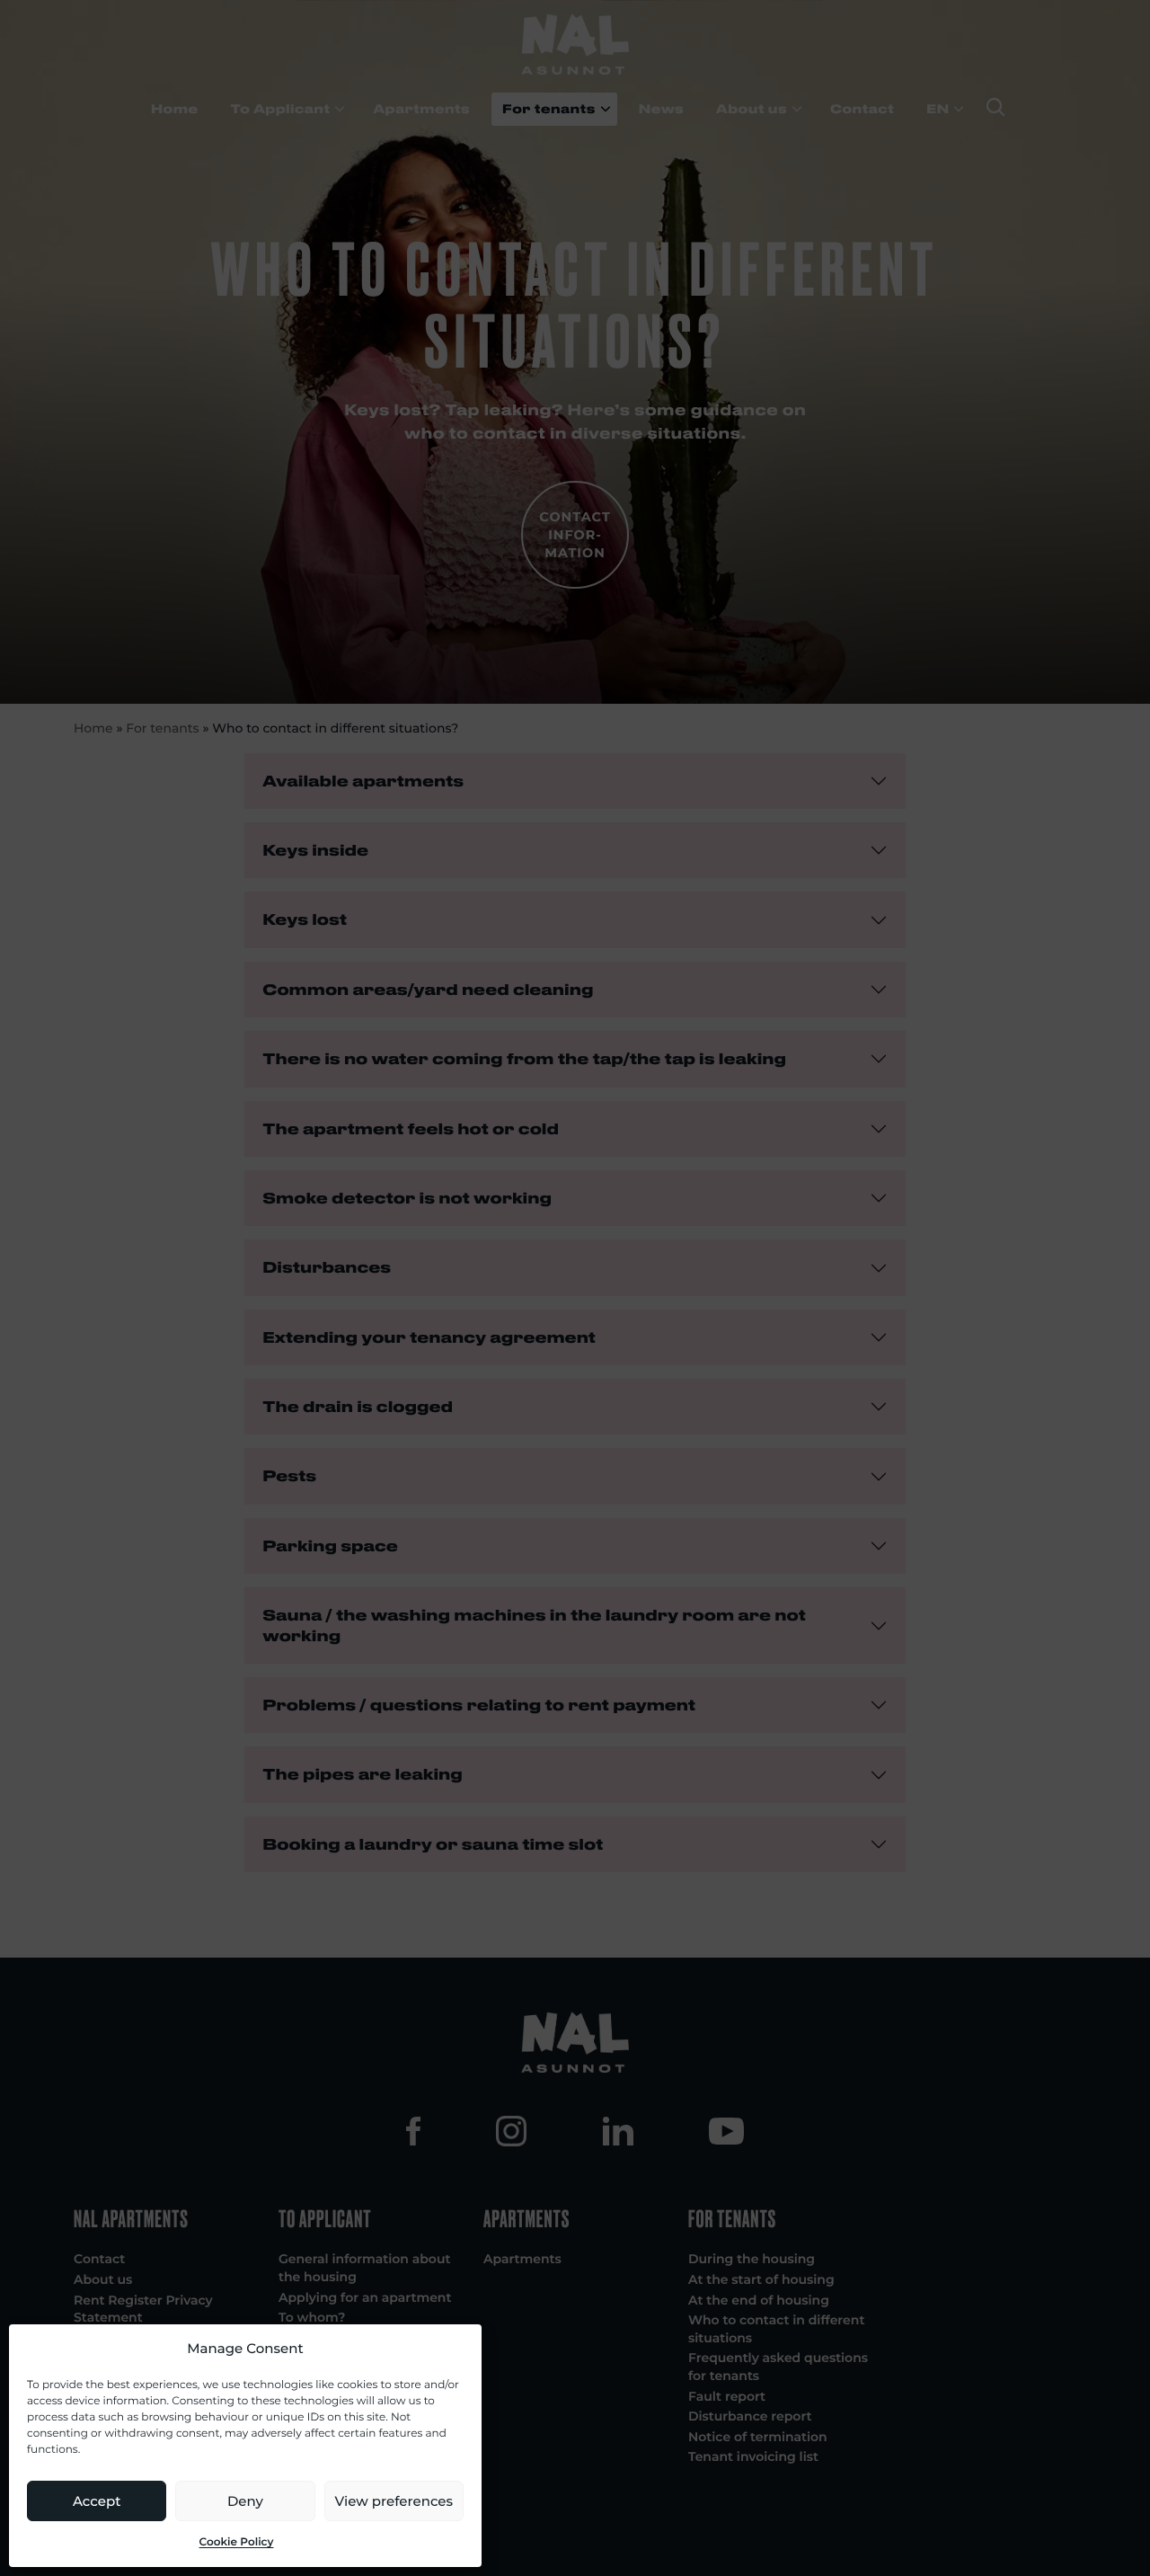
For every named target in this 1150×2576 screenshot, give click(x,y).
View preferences (394, 2501)
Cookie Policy (237, 2542)
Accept (97, 2501)
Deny (245, 2501)
